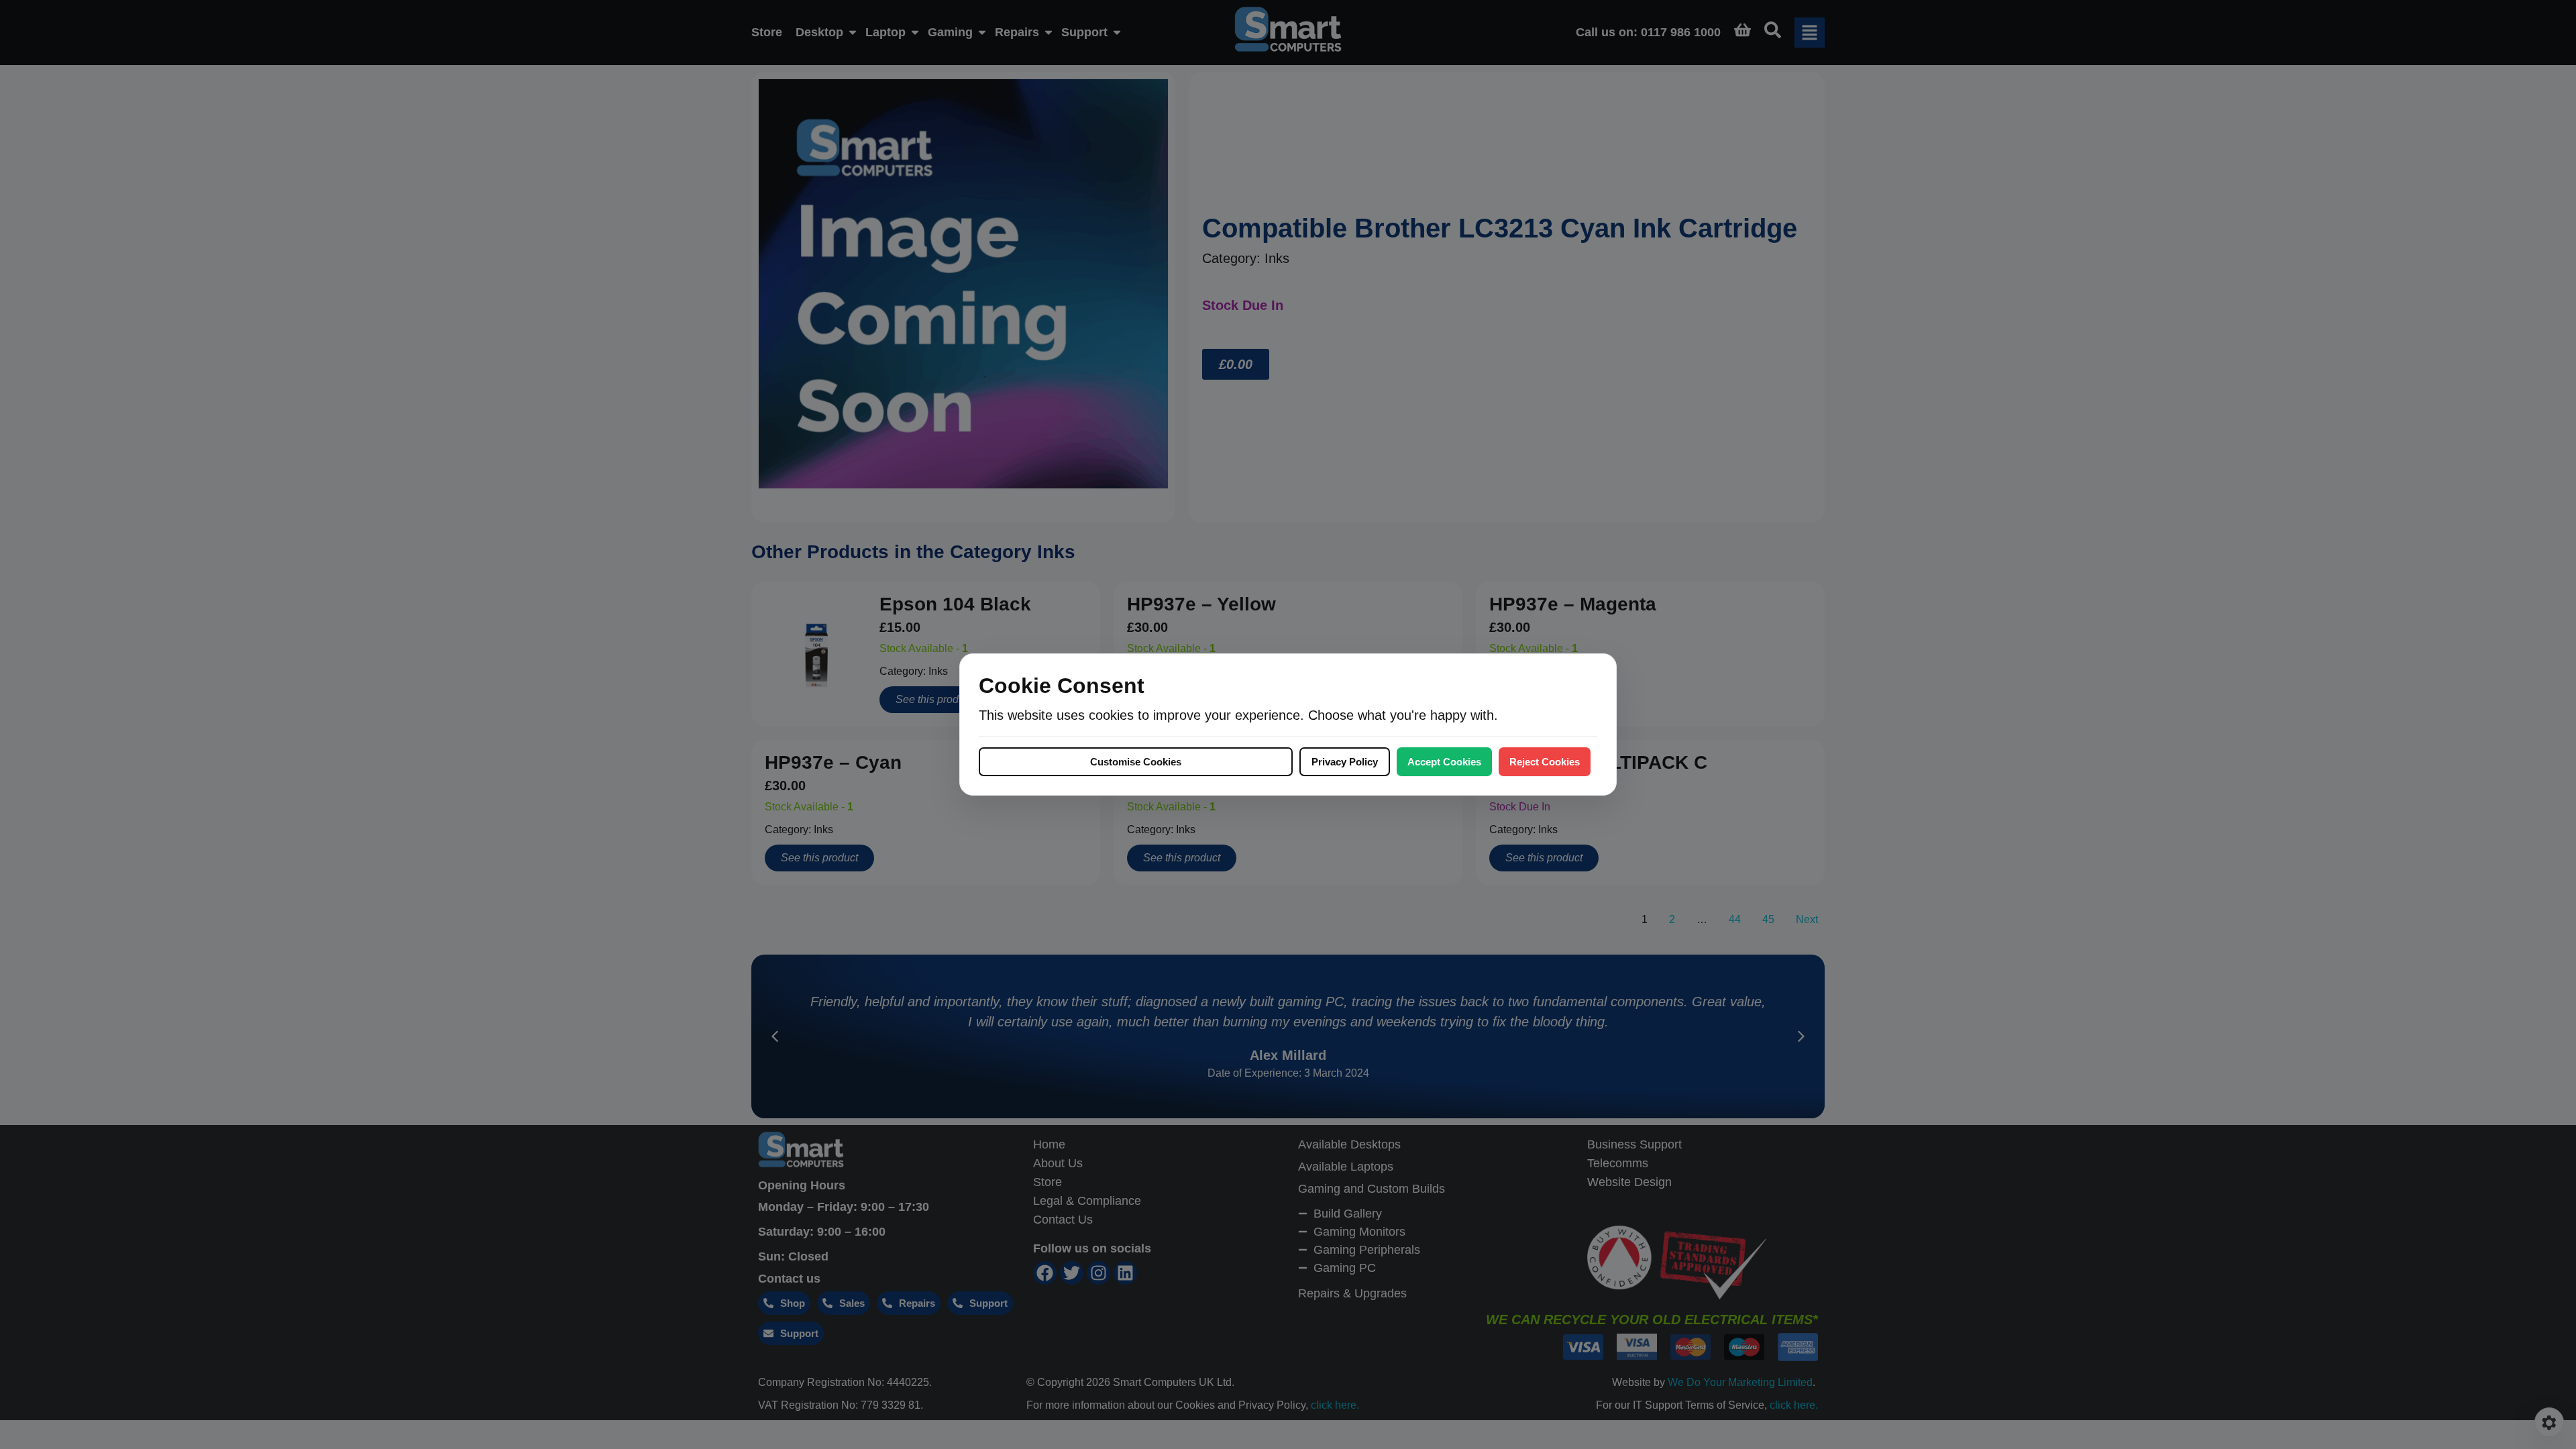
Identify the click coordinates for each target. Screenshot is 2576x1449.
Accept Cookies (1444, 762)
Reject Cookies (1545, 762)
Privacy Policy (1345, 762)
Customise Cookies (1136, 762)
